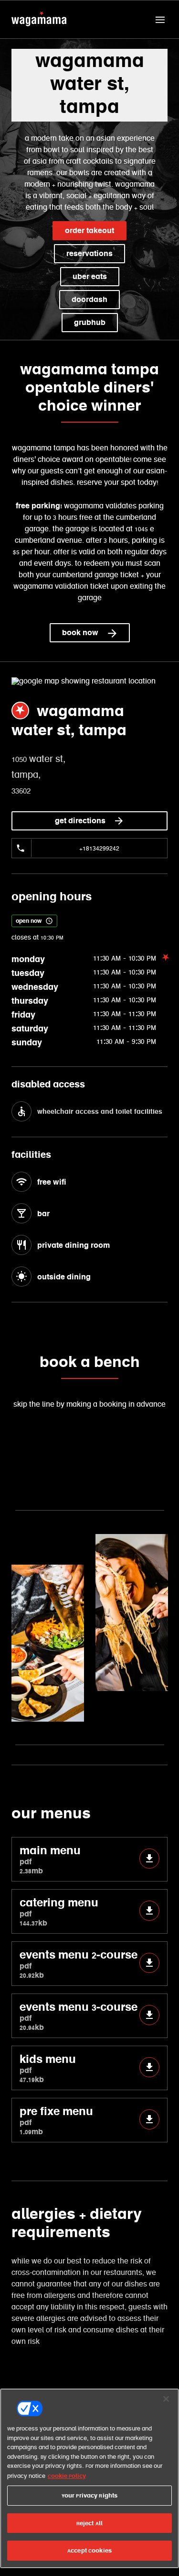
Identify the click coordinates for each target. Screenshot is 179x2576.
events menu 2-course (79, 1964)
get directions (80, 821)
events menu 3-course (79, 2016)
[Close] (166, 2399)
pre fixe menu (56, 2120)
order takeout (89, 230)
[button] (160, 20)
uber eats (90, 276)
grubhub (90, 322)
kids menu (48, 2068)
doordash (89, 299)
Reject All (89, 2523)
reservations (89, 253)
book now (80, 633)
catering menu (59, 1911)
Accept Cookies (89, 2550)
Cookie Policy (67, 2476)
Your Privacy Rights (89, 2495)
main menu (50, 1859)
